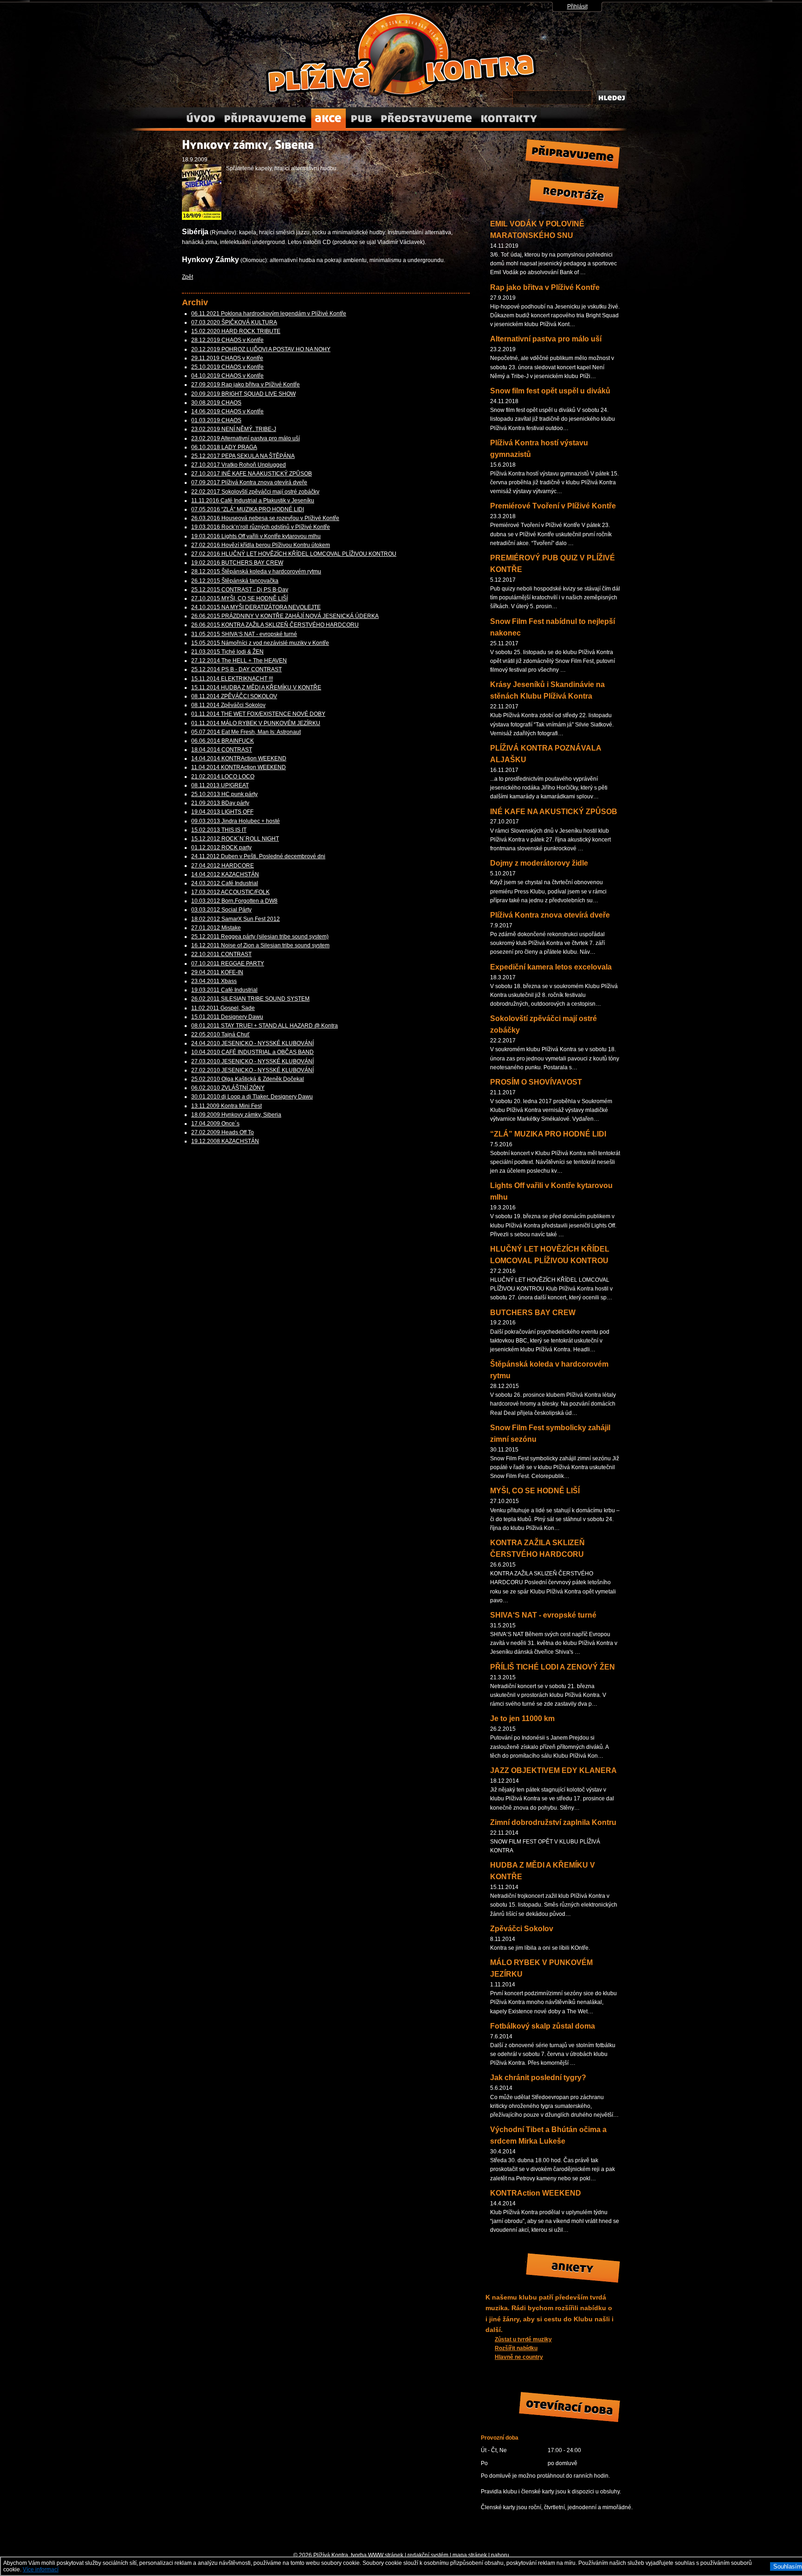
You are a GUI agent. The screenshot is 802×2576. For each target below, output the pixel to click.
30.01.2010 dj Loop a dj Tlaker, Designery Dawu (252, 1097)
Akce (328, 115)
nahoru (500, 2555)
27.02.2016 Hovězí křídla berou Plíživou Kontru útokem (261, 545)
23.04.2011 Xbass (214, 981)
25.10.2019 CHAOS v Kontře (227, 367)
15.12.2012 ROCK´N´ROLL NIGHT (235, 839)
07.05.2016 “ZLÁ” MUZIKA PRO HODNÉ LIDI (248, 509)
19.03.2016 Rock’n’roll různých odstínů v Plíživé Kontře (261, 527)
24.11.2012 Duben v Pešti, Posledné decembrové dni (258, 856)
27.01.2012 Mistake (216, 928)
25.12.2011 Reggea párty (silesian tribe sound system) (260, 937)
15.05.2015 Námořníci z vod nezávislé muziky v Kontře (260, 643)
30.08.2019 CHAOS (216, 403)
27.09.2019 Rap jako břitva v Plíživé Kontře (246, 385)
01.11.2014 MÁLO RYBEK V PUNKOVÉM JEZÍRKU (256, 723)
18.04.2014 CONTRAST (222, 750)
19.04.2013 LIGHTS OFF (222, 812)
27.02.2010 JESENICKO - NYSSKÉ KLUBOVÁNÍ (252, 1070)
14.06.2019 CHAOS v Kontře (227, 411)
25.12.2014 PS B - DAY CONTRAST (236, 669)
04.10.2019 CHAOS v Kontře (227, 376)
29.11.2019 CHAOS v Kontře (227, 358)
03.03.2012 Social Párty (221, 910)
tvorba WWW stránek (377, 2555)
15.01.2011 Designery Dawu (227, 1017)
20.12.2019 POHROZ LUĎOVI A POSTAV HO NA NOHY (261, 349)
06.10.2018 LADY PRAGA (224, 447)
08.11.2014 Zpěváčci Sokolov (228, 705)
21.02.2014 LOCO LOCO (223, 777)
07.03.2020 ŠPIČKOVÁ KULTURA (234, 322)
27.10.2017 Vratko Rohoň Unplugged (239, 465)
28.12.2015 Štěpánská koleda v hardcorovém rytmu (256, 572)
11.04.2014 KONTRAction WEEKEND (239, 767)
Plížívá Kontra (303, 16)
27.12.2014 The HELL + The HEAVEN (239, 661)
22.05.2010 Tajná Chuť (220, 1034)
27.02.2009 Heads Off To (223, 1132)
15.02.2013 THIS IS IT (219, 830)
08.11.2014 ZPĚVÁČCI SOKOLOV (234, 696)
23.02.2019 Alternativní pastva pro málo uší (246, 438)
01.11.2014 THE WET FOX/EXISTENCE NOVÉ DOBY (258, 714)
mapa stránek (470, 2555)
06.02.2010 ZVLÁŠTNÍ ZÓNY (228, 1088)
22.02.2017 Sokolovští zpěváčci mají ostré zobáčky (255, 492)
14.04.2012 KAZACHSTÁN (225, 874)
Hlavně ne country (519, 2357)
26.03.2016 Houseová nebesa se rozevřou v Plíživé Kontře (265, 518)
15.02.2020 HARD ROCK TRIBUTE (236, 331)
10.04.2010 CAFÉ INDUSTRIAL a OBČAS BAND (252, 1052)
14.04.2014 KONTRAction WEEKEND (239, 758)
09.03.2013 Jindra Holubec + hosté (236, 821)
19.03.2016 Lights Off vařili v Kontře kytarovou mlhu (256, 536)
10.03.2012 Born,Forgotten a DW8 (234, 901)
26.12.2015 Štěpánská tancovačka (235, 581)
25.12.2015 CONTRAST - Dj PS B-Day (240, 590)
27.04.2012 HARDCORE (223, 866)
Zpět (188, 277)
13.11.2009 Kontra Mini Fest (226, 1106)
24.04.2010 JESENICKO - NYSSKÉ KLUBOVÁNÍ (252, 1043)
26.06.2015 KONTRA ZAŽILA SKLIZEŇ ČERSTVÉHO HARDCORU (275, 625)
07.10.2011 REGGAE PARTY (228, 964)
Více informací (41, 2570)
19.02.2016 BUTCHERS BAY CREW (237, 563)
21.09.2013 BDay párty (220, 803)
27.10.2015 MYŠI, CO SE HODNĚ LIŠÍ (239, 598)
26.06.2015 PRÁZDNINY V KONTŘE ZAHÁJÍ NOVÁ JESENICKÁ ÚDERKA (285, 616)
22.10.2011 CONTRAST (221, 954)
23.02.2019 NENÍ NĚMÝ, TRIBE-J (234, 429)
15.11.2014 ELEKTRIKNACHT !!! (232, 679)
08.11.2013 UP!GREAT (220, 785)
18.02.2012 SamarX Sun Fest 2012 (236, 919)
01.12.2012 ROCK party (221, 848)
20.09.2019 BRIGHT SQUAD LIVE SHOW (243, 394)
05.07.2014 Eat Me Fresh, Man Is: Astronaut (246, 732)
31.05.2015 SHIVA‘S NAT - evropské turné (244, 634)
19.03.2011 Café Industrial (224, 990)
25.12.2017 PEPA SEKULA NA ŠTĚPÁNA (243, 456)
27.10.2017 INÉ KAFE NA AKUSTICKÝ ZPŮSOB (252, 474)
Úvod (201, 115)
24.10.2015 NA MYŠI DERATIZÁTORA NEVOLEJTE (256, 607)
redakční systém (428, 2555)
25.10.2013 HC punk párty (224, 794)
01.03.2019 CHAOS (216, 420)
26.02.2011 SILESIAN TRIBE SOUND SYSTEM (250, 999)
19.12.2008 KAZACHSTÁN (225, 1141)
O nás (361, 115)
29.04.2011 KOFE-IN (217, 972)
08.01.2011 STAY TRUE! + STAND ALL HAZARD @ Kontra (265, 1026)
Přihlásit (577, 6)
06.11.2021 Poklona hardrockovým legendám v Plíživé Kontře (269, 314)
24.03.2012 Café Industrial (225, 883)
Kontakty (508, 115)
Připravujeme (265, 115)
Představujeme (426, 115)
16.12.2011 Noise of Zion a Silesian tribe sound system (260, 945)
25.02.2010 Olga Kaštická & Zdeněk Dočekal (248, 1079)
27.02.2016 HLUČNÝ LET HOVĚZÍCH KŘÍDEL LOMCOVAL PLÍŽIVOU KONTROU (294, 554)
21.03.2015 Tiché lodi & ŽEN (227, 652)
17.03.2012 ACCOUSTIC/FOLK (230, 892)
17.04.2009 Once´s (215, 1124)
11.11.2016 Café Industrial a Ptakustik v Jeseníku (253, 501)
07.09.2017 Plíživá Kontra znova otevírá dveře (249, 482)
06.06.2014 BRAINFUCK (223, 741)
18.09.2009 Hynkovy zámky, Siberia (236, 1115)
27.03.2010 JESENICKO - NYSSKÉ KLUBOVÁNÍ (252, 1061)
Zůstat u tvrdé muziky (523, 2339)
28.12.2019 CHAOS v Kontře (227, 340)
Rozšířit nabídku (516, 2348)
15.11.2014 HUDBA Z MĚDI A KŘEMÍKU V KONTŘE (256, 687)
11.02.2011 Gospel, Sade (223, 1008)
